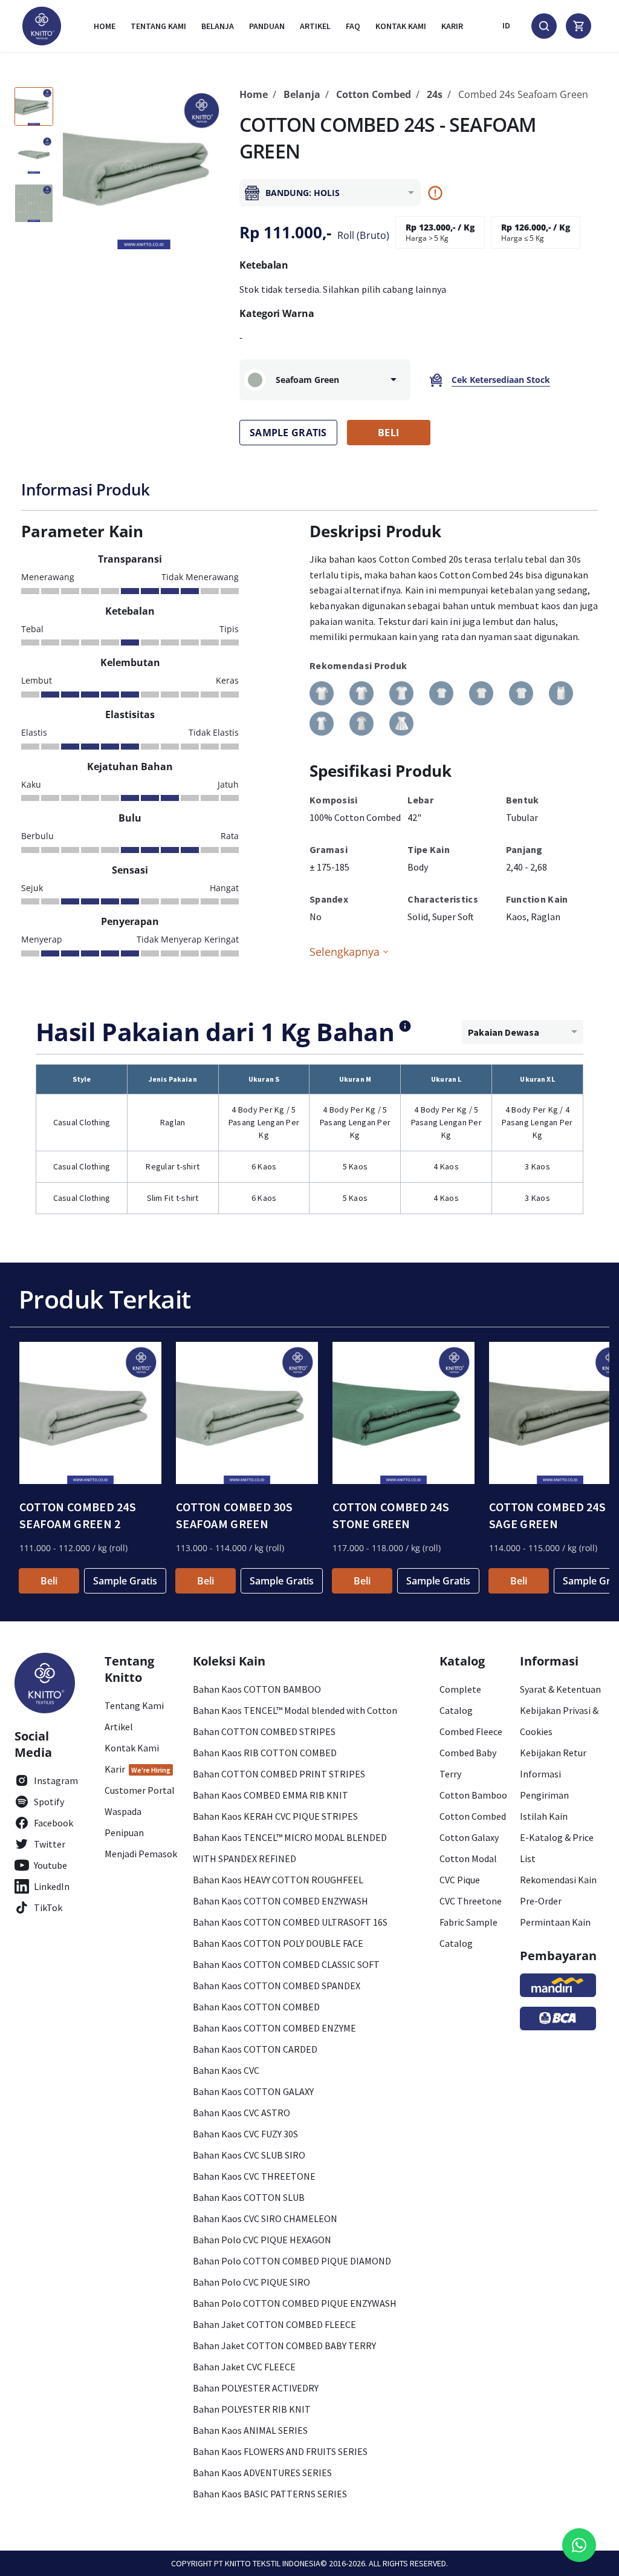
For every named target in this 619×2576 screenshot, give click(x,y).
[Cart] (578, 26)
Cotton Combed (374, 94)
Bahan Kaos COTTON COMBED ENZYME (274, 2028)
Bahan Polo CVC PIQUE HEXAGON (262, 2240)
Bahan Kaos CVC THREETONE (254, 2176)
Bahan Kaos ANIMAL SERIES (250, 2430)
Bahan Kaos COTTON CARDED (255, 2049)
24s (435, 94)
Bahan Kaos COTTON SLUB (249, 2197)
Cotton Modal (468, 1858)
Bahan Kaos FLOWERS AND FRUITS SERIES (280, 2451)
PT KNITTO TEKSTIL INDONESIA (267, 2563)
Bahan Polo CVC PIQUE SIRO (251, 2282)
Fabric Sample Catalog (468, 1933)
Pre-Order (541, 1901)
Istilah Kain (544, 1816)
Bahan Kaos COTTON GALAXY (253, 2091)
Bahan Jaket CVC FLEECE (244, 2367)
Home (105, 26)
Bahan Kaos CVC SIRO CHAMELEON (265, 2218)
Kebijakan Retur (553, 1753)
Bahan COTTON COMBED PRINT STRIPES (279, 1774)
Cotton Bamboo (473, 1795)
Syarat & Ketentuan (560, 1689)
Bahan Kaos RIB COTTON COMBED (265, 1753)
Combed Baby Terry (468, 1763)
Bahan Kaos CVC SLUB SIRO (249, 2155)
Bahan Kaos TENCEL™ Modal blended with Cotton (295, 1710)
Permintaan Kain (555, 1922)
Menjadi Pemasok (141, 1854)
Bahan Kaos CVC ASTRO (241, 2113)
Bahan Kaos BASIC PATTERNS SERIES (270, 2494)
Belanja (218, 26)
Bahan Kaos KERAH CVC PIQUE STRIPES (275, 1816)
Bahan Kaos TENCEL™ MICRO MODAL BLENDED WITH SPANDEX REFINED (290, 1848)
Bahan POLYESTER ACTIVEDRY (256, 2388)
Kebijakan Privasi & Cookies (559, 1721)
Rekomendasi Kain (558, 1880)
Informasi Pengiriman (544, 1784)
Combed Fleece (471, 1731)
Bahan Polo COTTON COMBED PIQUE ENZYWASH (295, 2303)
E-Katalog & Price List (557, 1848)
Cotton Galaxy (469, 1837)
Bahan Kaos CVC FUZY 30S (245, 2134)
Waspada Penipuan (124, 1822)
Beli (49, 1581)
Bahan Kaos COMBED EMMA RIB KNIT (271, 1795)
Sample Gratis (125, 1581)
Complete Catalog (460, 1700)
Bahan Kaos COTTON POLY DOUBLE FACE (278, 1943)
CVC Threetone (471, 1901)
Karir (452, 26)
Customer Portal (140, 1790)
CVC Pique (460, 1880)
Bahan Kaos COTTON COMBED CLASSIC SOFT (286, 1964)
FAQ (353, 26)
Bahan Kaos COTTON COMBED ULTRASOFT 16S (290, 1922)
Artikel (315, 26)
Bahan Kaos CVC (226, 2070)
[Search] (544, 26)
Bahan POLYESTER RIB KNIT (252, 2409)
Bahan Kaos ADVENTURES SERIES (262, 2473)
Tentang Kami (158, 26)
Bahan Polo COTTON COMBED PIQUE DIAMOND (292, 2261)
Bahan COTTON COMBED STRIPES (264, 1731)
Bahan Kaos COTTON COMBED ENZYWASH (280, 1901)
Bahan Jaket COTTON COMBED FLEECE (274, 2324)
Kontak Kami (132, 1748)
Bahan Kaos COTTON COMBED (256, 2007)
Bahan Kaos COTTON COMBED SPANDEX (277, 1986)
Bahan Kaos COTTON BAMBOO (257, 1689)
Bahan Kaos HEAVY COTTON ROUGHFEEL (278, 1880)
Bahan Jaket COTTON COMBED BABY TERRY (284, 2346)
